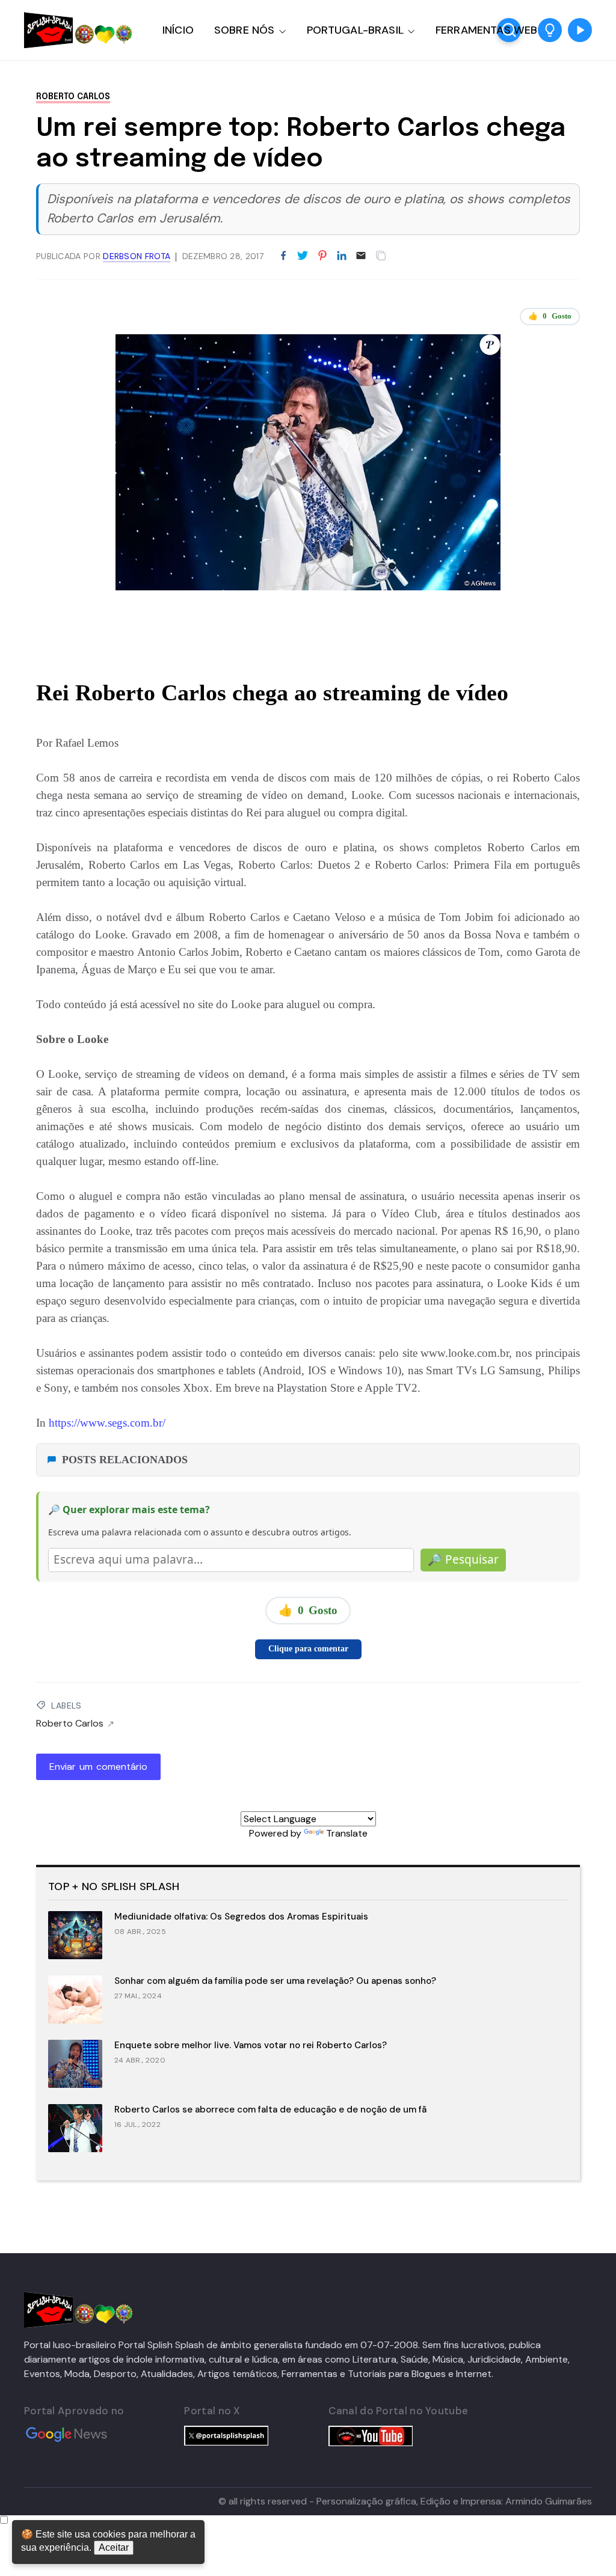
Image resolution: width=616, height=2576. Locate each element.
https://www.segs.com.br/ (107, 1423)
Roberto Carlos (73, 97)
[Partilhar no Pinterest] (322, 256)
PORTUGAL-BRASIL (355, 30)
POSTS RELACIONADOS (125, 1460)
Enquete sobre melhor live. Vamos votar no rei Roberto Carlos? (251, 2045)
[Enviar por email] (361, 255)
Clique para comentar (308, 1649)
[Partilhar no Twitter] (303, 256)
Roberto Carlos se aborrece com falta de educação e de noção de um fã (270, 2109)
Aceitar (114, 2547)
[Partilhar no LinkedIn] (342, 256)
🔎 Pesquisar (463, 1559)
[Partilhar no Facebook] (283, 256)
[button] (550, 30)
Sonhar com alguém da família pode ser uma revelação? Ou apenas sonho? (275, 1981)
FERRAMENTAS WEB (486, 30)
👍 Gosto (550, 316)
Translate (347, 1833)
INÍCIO (178, 30)
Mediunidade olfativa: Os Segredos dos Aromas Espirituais (241, 1917)
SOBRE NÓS (245, 30)
